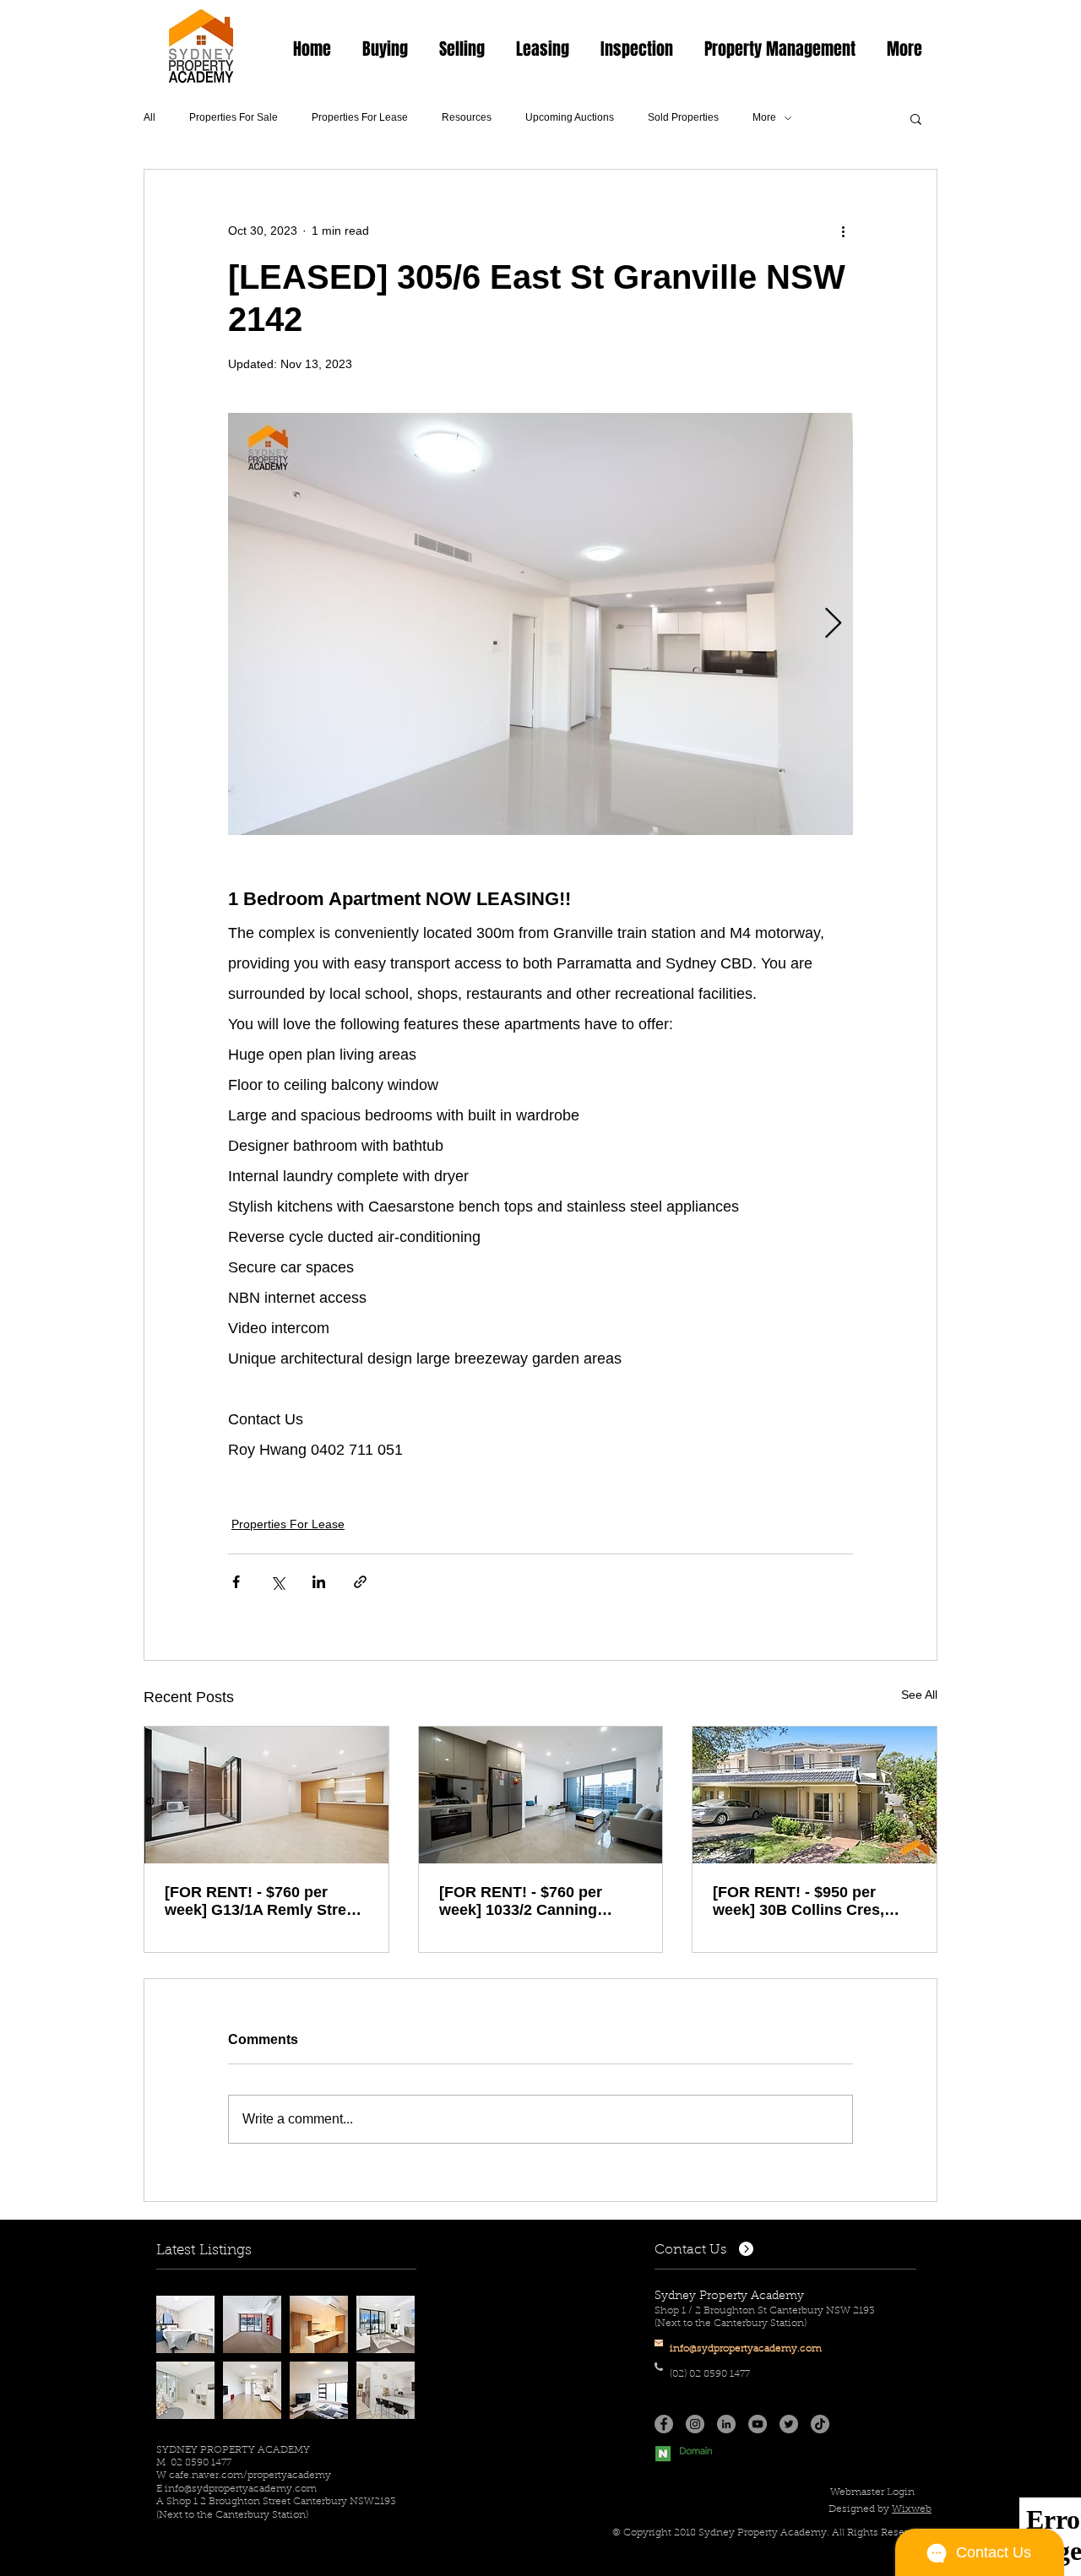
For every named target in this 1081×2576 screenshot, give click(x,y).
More (764, 117)
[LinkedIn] (726, 2424)
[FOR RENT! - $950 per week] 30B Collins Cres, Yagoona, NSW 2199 (799, 1901)
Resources (467, 117)
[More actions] (843, 230)
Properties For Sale (234, 117)
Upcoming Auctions (570, 117)
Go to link (187, 2311)
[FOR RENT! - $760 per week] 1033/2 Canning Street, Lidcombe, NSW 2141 (523, 1901)
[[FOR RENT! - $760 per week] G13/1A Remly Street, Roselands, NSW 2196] (266, 1795)
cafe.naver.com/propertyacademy (250, 2476)
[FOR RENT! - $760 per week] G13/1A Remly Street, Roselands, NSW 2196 (264, 1901)
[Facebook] (664, 2424)
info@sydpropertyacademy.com (241, 2489)
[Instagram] (695, 2424)
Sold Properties (683, 117)
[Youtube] (758, 2424)
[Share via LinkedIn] (319, 1582)
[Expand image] (540, 624)
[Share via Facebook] (236, 1582)
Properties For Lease (360, 117)
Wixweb (912, 2509)
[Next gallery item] (833, 624)
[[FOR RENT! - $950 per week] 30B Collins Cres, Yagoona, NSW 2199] (815, 1795)
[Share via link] (360, 1582)
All (149, 117)
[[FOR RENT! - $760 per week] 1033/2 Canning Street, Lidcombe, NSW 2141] (541, 1795)
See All (919, 1695)
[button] (385, 49)
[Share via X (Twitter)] (277, 1582)
